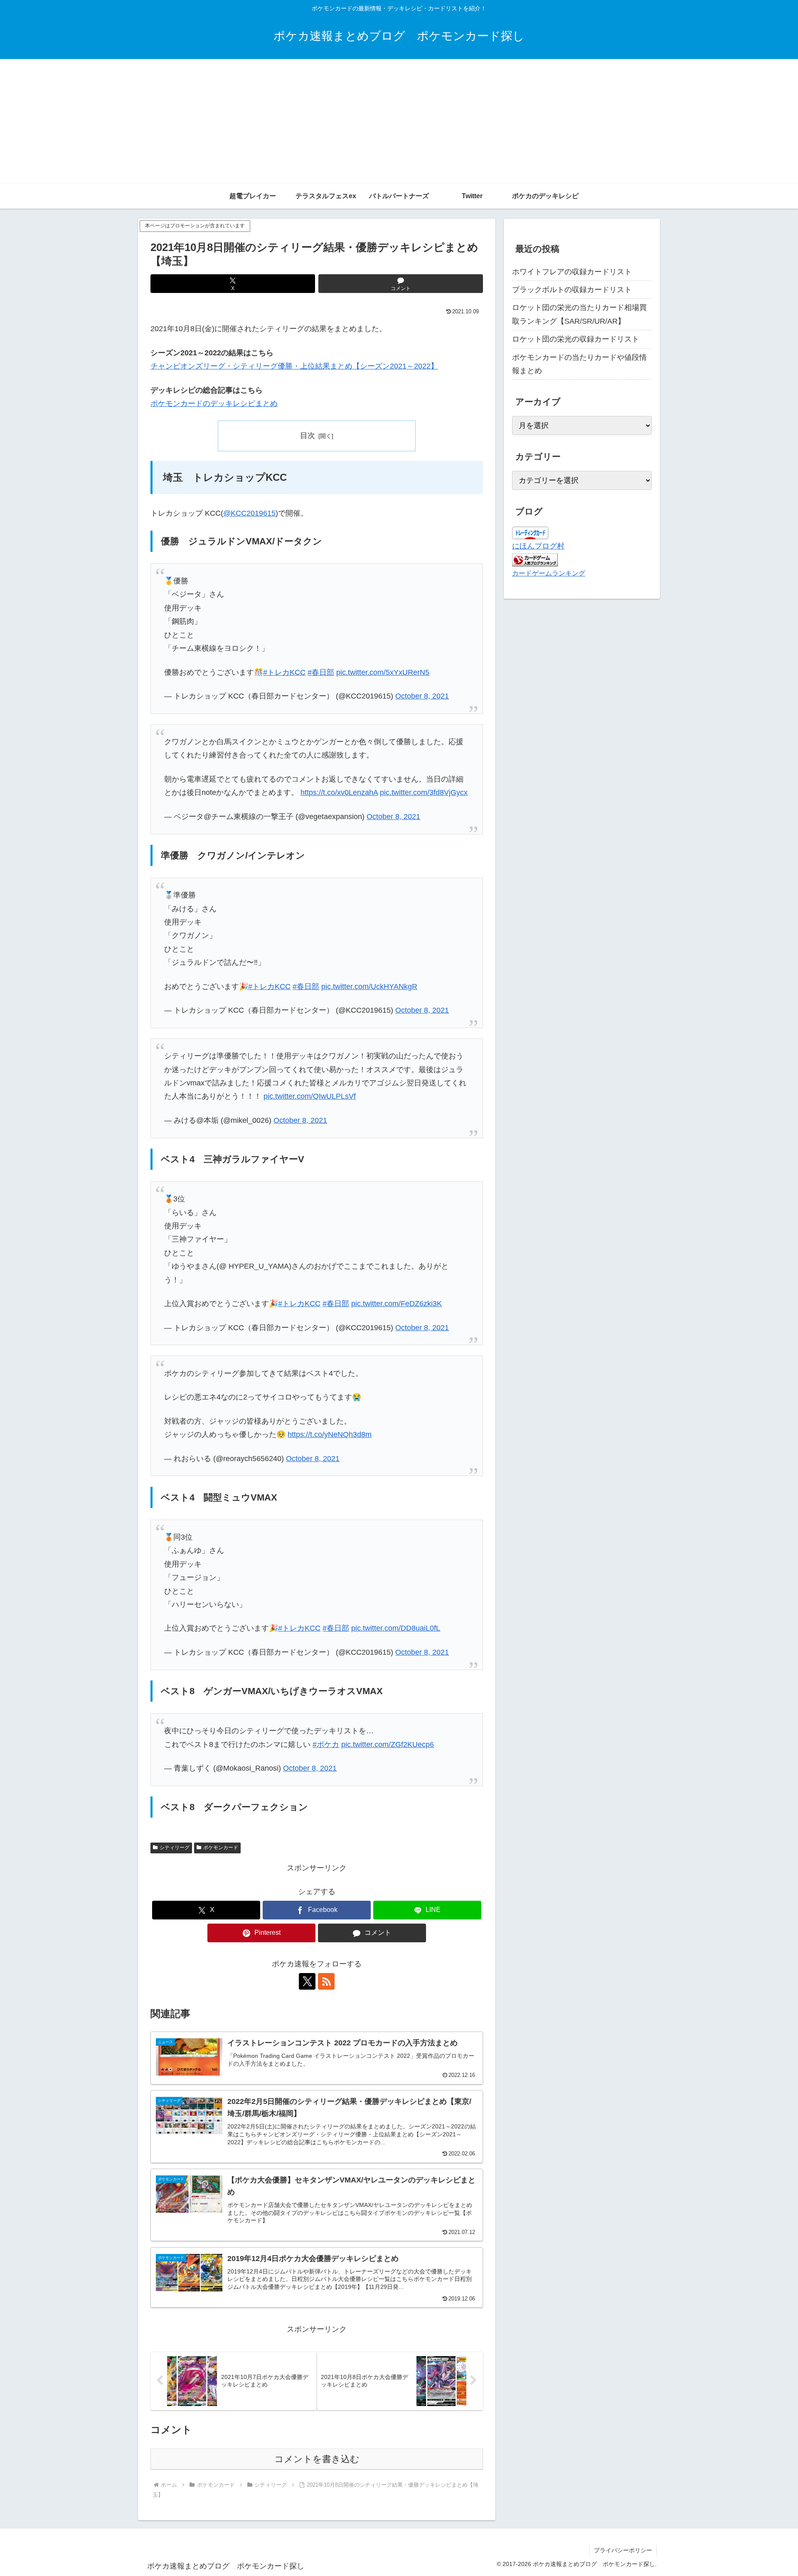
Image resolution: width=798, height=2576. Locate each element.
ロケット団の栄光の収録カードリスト (576, 339)
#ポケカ (326, 1744)
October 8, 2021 (422, 696)
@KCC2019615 (249, 513)
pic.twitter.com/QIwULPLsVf (310, 1096)
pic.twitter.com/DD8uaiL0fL (396, 1628)
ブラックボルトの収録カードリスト (572, 290)
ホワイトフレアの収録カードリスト (572, 272)
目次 (308, 435)
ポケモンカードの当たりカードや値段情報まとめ (579, 364)
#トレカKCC (284, 672)
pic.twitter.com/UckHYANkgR (369, 987)
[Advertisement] (399, 121)
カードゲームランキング (549, 573)
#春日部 (321, 672)
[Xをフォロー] (307, 1981)
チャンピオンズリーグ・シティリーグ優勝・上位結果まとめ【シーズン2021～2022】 (294, 366)
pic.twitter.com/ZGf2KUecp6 (388, 1744)
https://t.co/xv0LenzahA (339, 792)
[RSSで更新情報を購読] (326, 1981)
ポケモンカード (221, 1848)
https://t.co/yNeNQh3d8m (330, 1434)
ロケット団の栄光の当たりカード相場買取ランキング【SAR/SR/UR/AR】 (579, 314)
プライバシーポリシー (623, 2550)
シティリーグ (175, 1848)
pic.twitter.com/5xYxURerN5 (383, 672)
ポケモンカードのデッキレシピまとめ (214, 403)
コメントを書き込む (317, 2459)
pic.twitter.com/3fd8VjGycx (424, 792)
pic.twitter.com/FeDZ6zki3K (397, 1304)
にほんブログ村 (538, 546)
